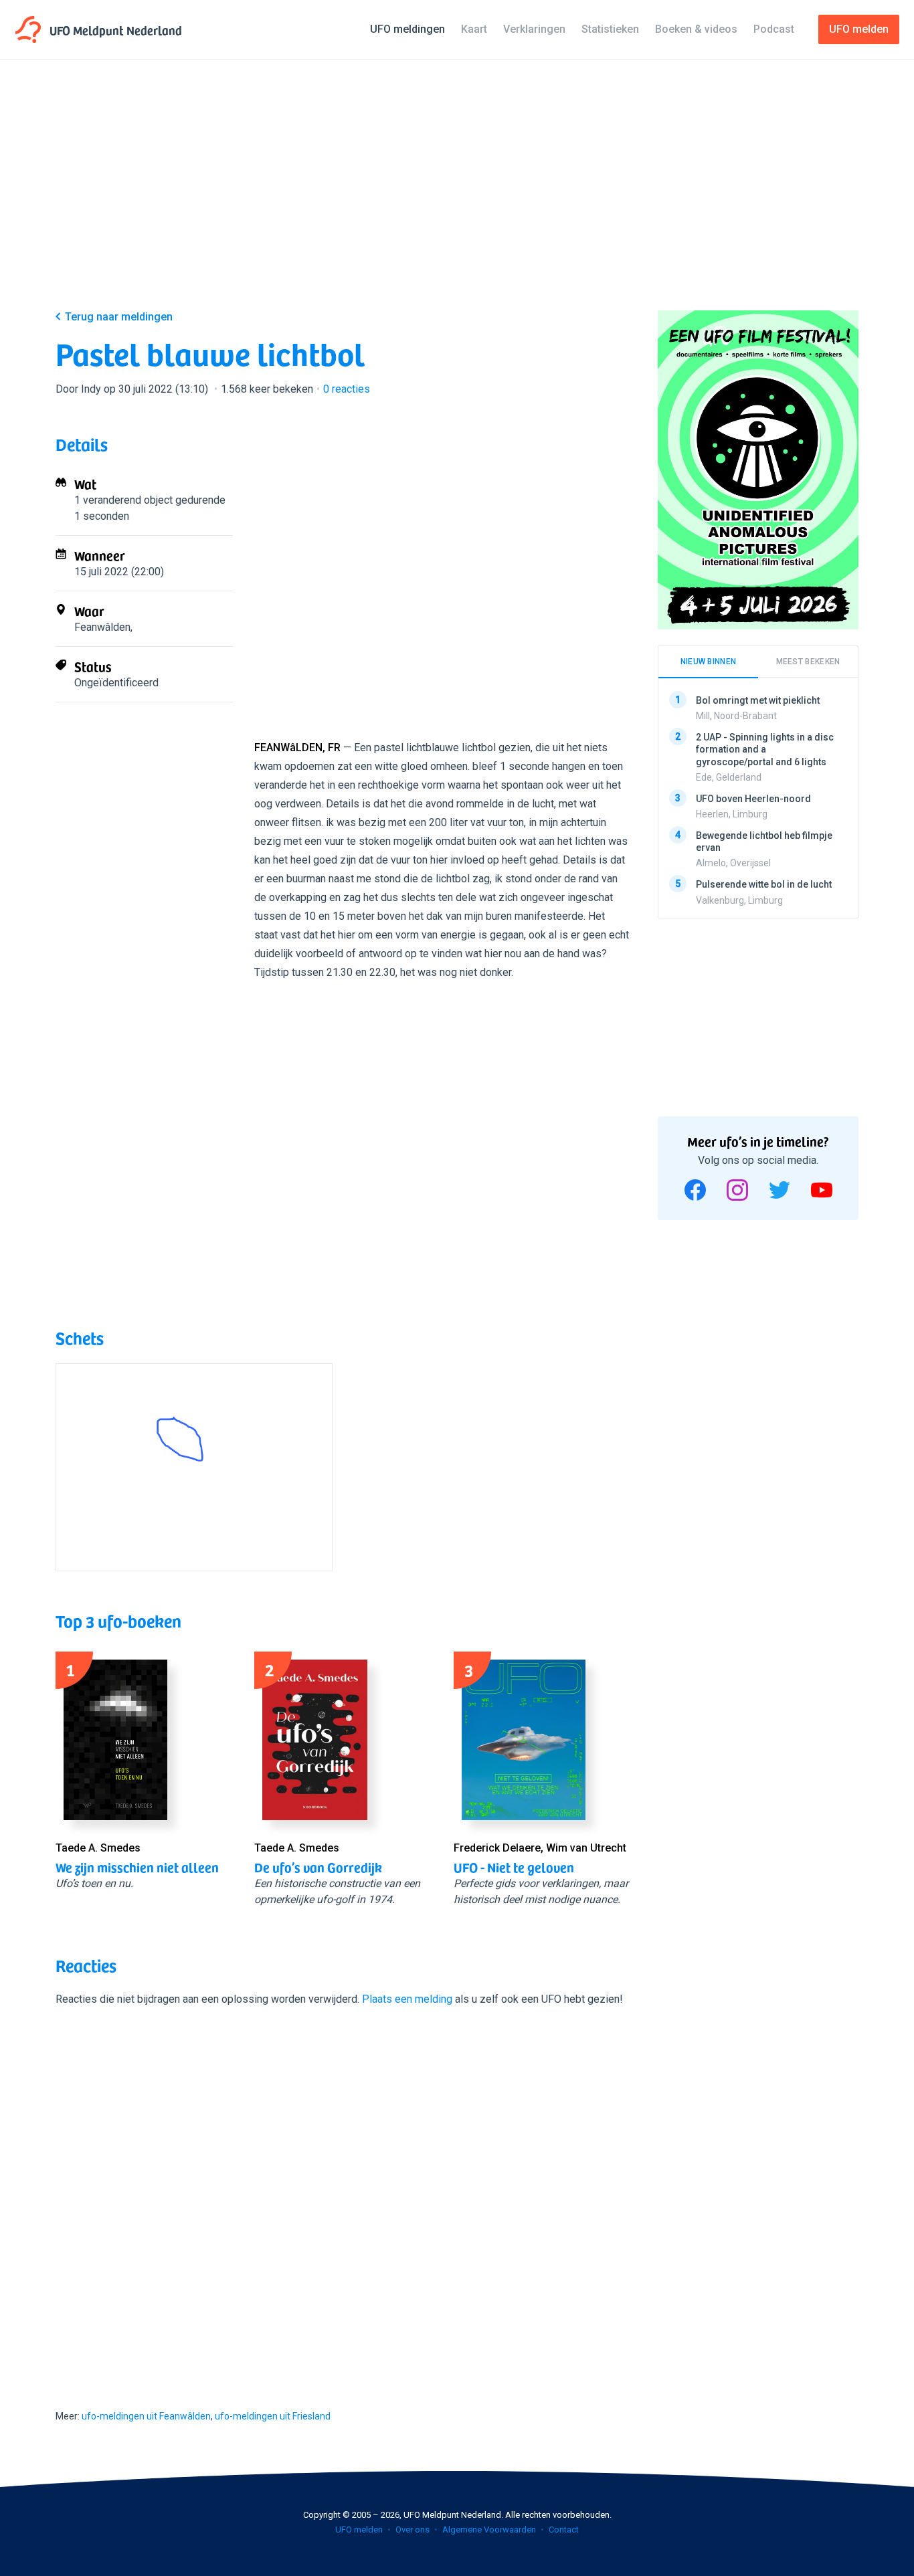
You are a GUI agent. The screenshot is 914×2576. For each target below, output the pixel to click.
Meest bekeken (808, 662)
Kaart (474, 29)
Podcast (774, 29)
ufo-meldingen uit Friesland (273, 2416)
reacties (347, 389)
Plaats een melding (407, 1999)
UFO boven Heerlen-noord (753, 799)
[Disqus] (343, 2196)
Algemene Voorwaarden (489, 2530)
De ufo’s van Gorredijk (318, 1867)
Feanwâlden (102, 627)
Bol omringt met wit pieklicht (758, 700)
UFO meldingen (407, 29)
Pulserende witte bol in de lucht (764, 884)
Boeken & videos (696, 29)
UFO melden (359, 2530)
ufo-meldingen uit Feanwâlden (146, 2416)
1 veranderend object (123, 500)
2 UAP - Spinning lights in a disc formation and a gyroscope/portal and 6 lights (765, 749)
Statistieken (610, 29)
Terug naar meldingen (119, 317)
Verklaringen (534, 29)
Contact (564, 2530)
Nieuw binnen (709, 662)
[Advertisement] (457, 195)
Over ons (413, 2530)
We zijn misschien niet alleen (137, 1867)
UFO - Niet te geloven (514, 1867)
